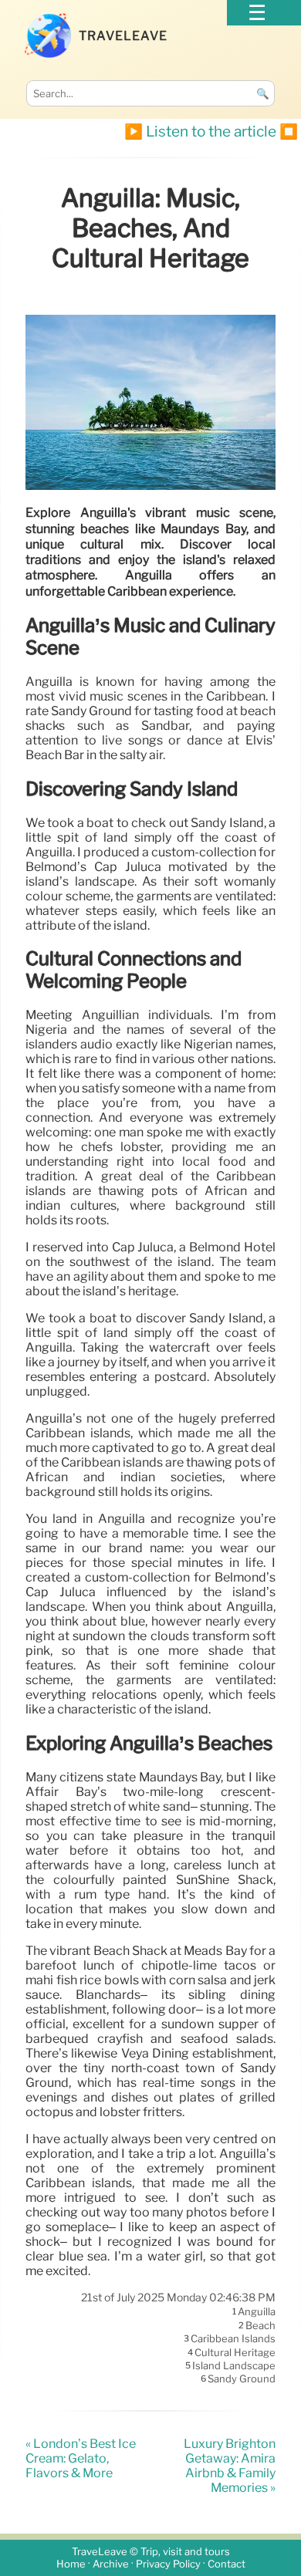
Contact (227, 2564)
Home (71, 2564)
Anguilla (257, 2312)
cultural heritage (235, 2352)
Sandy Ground (242, 2379)
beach (260, 2325)
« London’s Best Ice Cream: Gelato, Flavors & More (81, 2458)
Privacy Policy (168, 2564)
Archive (111, 2564)
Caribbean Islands (233, 2339)
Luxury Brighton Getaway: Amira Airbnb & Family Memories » (230, 2466)
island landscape (234, 2365)
